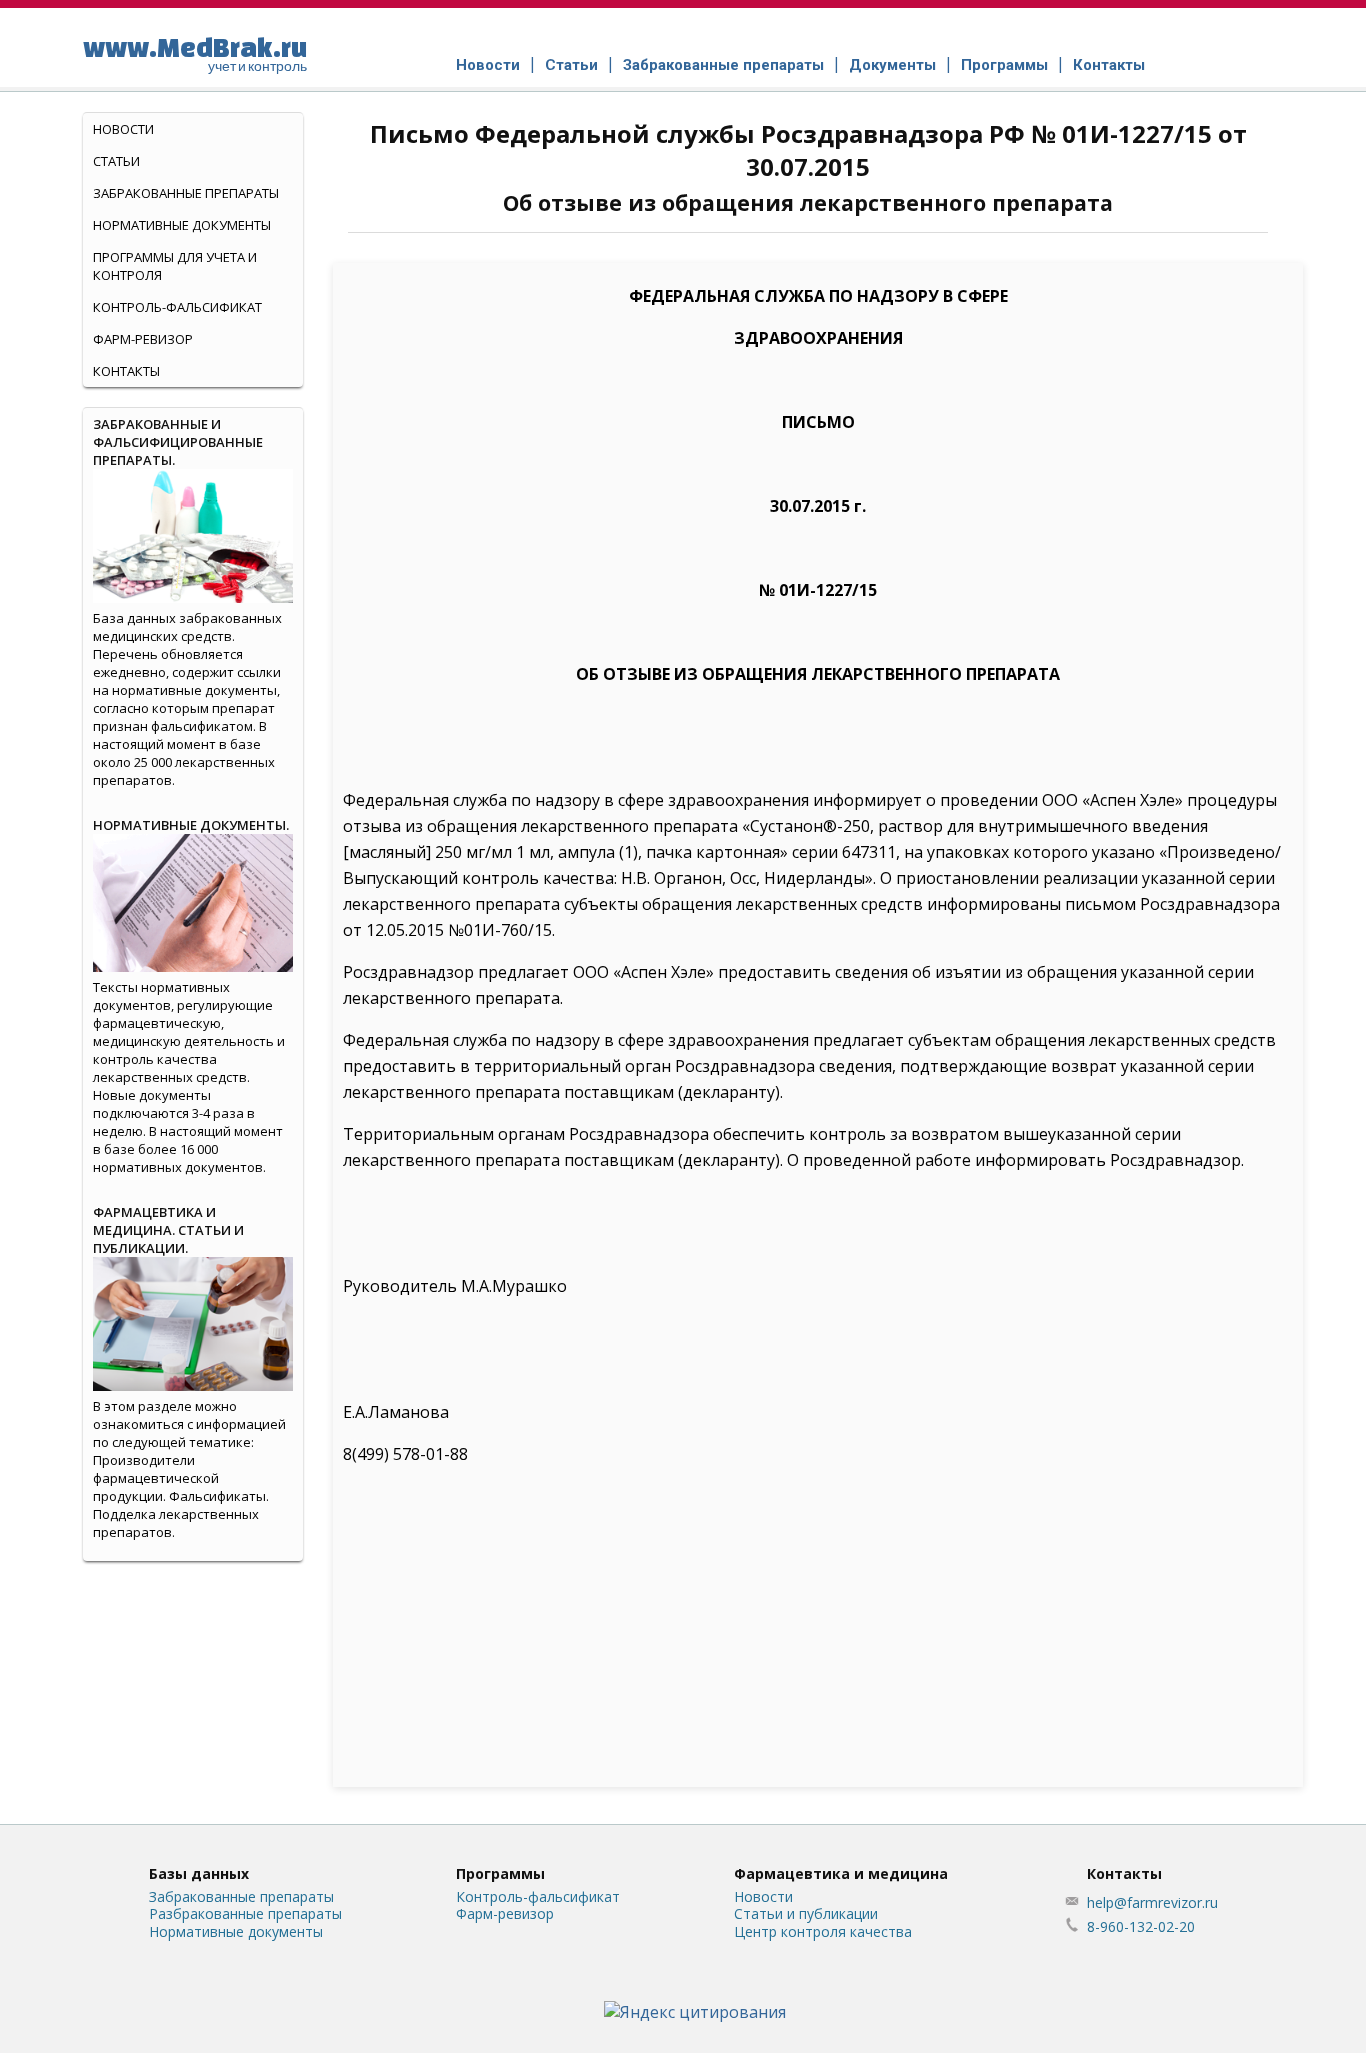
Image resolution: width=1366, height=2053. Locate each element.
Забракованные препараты (723, 65)
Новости (488, 65)
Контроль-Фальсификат (177, 307)
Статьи (571, 65)
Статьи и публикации (806, 1913)
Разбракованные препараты (245, 1913)
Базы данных (199, 1873)
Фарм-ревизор (143, 339)
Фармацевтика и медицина (841, 1873)
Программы (1004, 65)
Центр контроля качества (823, 1931)
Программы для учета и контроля (175, 266)
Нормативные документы (182, 225)
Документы (892, 65)
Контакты (1109, 65)
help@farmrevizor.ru (1152, 1902)
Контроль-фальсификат (538, 1896)
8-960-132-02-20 (1141, 1926)
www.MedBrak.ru (195, 53)
